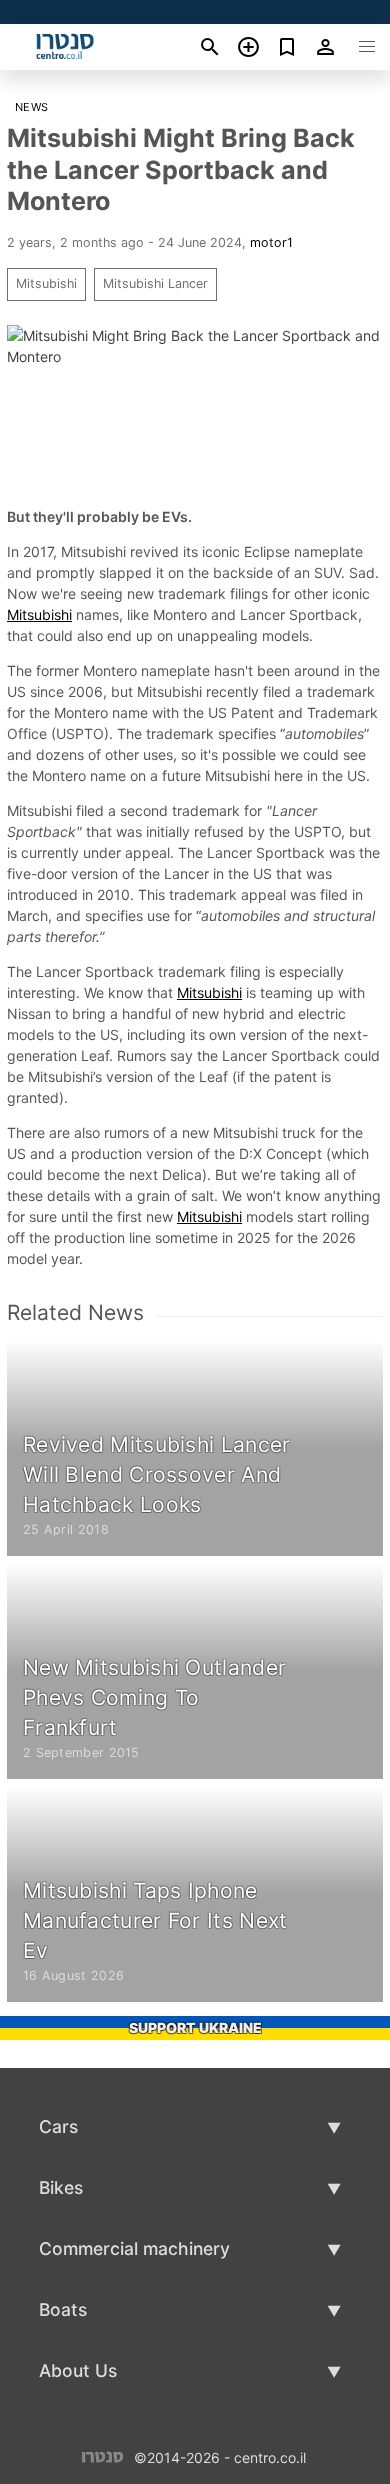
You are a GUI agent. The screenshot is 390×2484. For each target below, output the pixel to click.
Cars (58, 2126)
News (32, 107)
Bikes (61, 2187)
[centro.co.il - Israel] (102, 2455)
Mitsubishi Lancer (155, 283)
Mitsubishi (46, 283)
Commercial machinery (134, 2248)
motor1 (271, 242)
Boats (63, 2309)
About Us (78, 2370)
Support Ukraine (195, 2027)
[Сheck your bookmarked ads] (287, 47)
